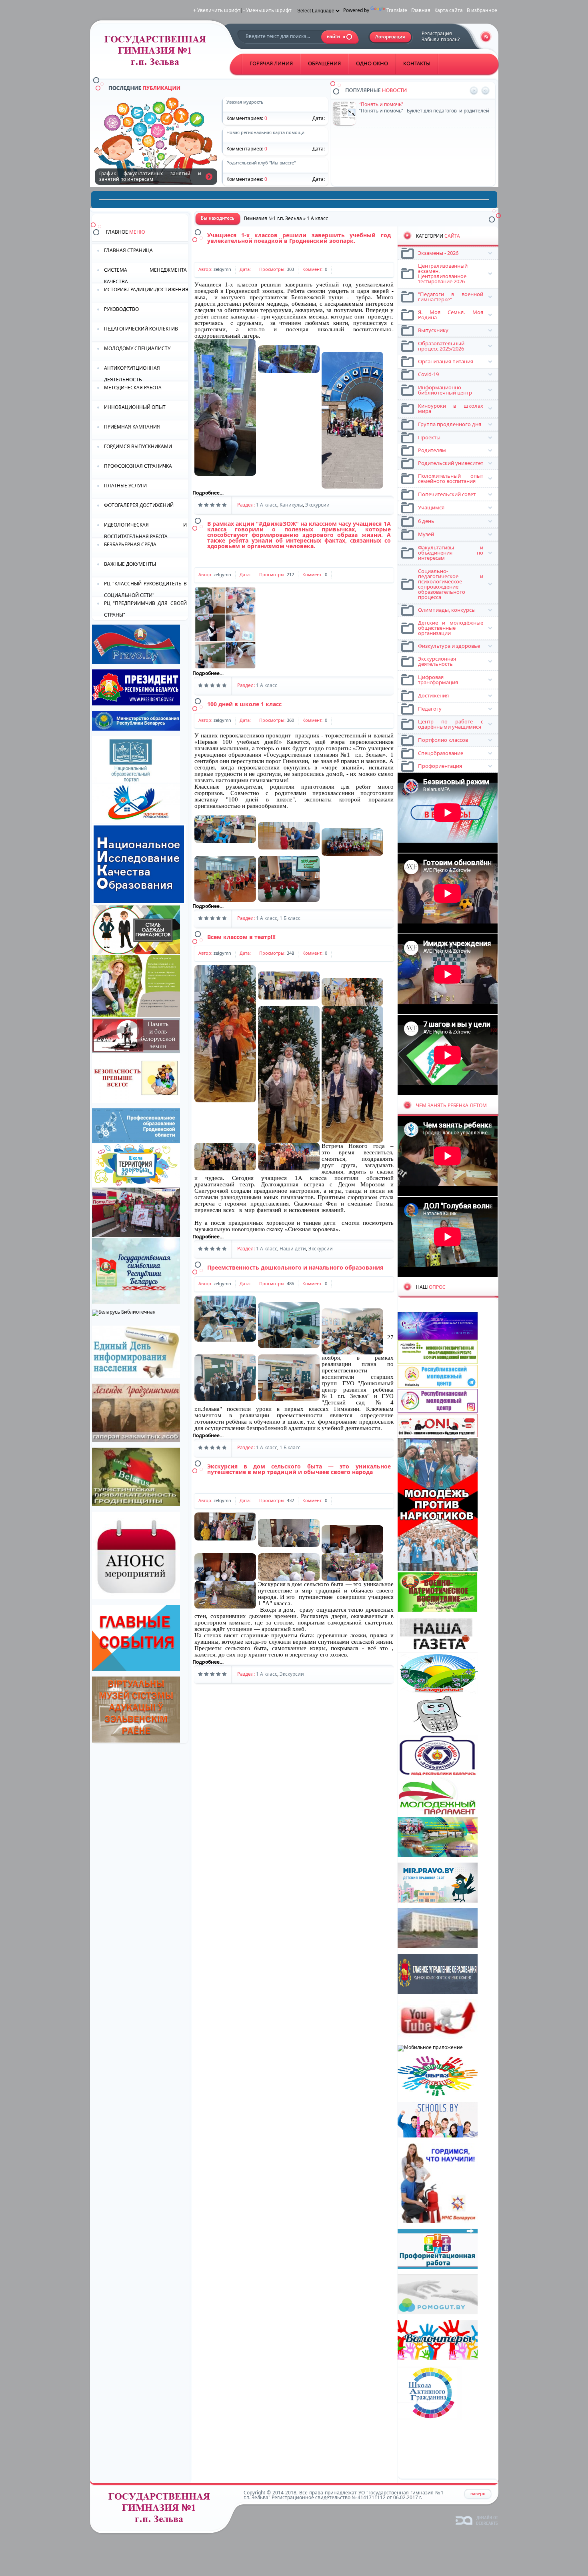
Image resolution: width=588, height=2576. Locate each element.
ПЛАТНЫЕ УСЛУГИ (125, 486)
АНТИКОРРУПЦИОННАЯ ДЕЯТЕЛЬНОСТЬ (132, 373)
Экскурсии (317, 505)
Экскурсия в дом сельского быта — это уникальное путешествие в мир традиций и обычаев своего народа (299, 1469)
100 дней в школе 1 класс (244, 704)
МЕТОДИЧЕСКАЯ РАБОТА (133, 388)
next (485, 91)
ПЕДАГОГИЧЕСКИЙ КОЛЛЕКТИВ (141, 329)
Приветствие (374, 104)
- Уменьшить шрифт (267, 10)
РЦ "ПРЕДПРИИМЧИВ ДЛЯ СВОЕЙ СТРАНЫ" (145, 608)
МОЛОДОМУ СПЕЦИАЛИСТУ (137, 348)
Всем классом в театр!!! (241, 937)
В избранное (482, 10)
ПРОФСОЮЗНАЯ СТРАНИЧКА (138, 466)
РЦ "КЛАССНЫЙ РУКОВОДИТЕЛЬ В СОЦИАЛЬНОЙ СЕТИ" (145, 589)
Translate (397, 10)
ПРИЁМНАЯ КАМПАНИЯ (132, 427)
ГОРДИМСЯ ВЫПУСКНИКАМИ (138, 446)
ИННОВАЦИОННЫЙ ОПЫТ (135, 407)
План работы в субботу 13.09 (393, 161)
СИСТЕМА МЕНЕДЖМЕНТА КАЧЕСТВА (145, 275)
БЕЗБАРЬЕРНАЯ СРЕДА (130, 544)
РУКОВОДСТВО (121, 309)
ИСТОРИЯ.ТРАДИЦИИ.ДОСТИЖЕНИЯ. (146, 289)
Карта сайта (449, 10)
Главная (421, 10)
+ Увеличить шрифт (217, 10)
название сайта (158, 53)
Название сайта (162, 2510)
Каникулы (291, 505)
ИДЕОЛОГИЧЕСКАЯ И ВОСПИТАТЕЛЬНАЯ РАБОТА (145, 530)
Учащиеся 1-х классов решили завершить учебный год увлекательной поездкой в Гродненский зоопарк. (299, 238)
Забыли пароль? (441, 39)
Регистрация (437, 33)
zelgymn (222, 269)
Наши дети (293, 1249)
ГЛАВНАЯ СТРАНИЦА (128, 250)
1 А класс (267, 505)
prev (474, 91)
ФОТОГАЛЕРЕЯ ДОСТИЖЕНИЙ (139, 505)
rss (486, 37)
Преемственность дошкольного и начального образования (295, 1267)
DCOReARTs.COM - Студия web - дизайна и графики (477, 2520)
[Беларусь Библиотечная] (124, 1312)
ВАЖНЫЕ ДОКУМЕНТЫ (130, 564)
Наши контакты (377, 133)
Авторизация (391, 37)
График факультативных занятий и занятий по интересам (209, 176)
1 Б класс (290, 918)
